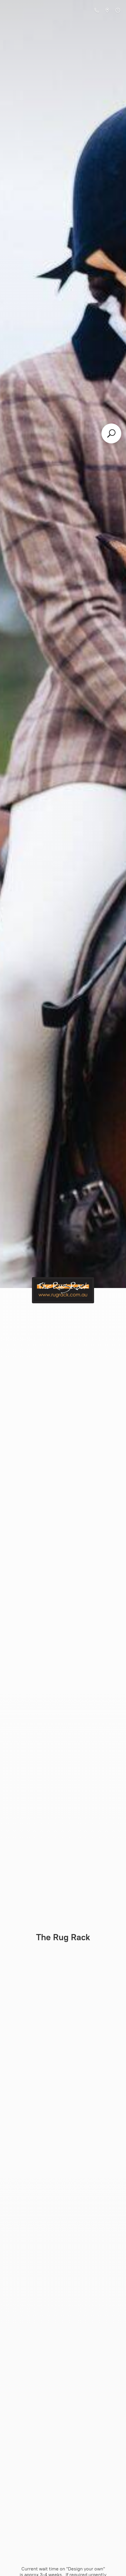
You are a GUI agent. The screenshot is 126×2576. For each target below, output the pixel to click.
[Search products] (111, 433)
